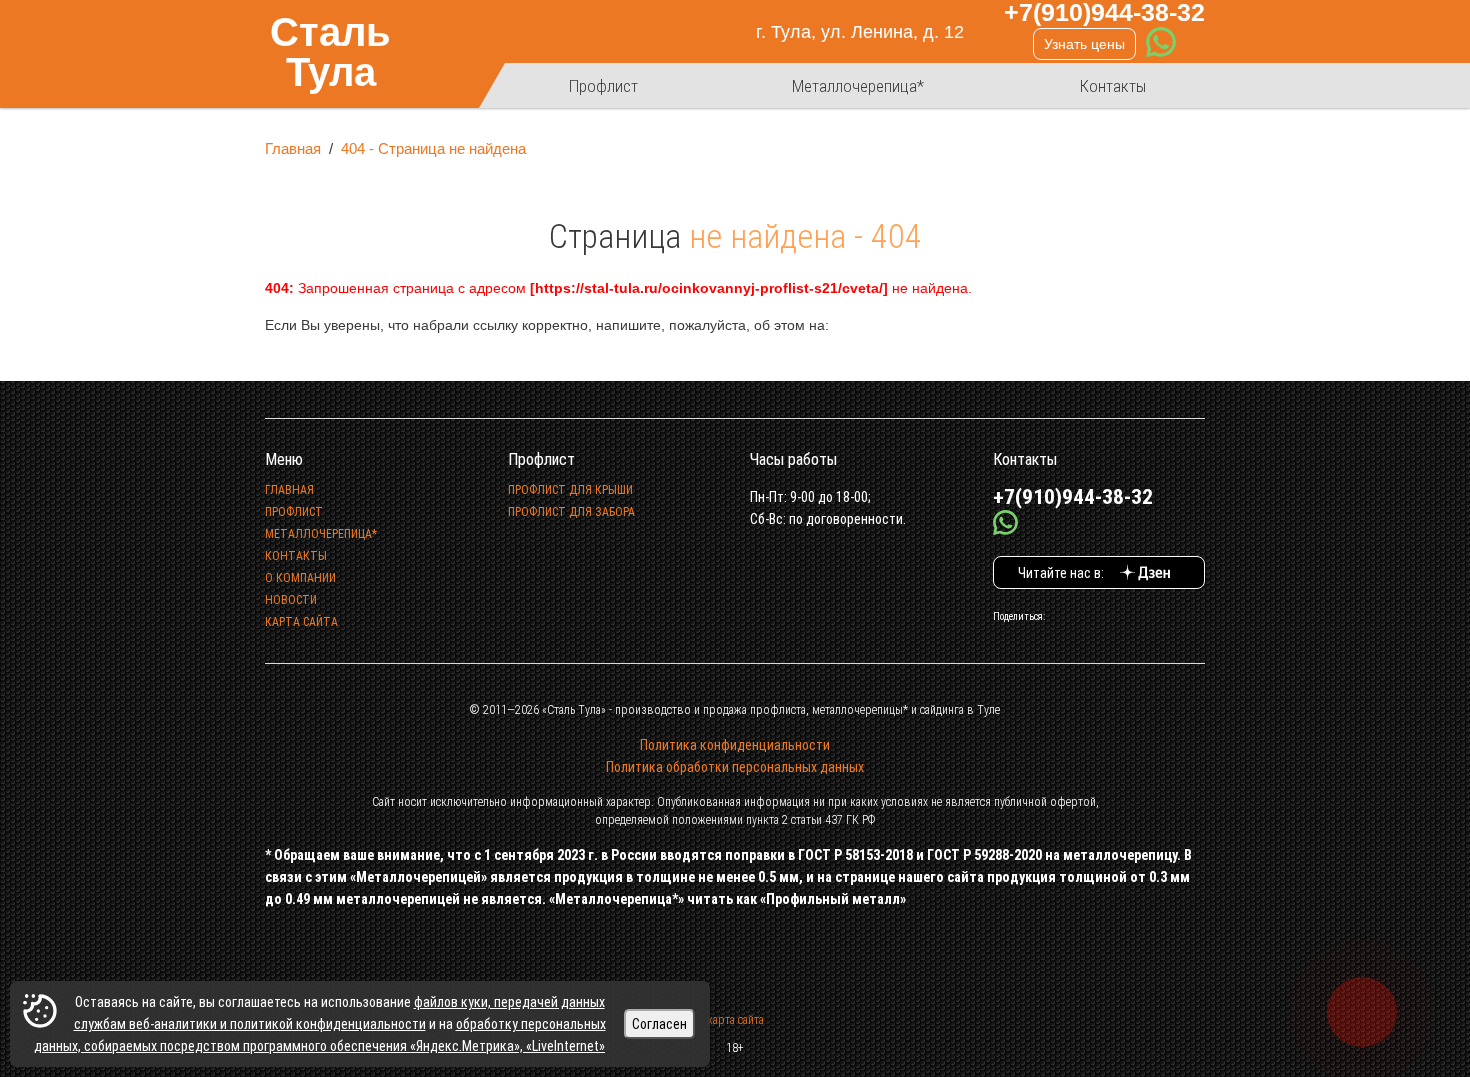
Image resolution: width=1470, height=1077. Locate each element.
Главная (293, 148)
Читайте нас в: (1064, 573)
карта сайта (735, 1020)
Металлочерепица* (858, 86)
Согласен (659, 1024)
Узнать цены (1084, 44)
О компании (300, 578)
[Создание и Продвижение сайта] (711, 940)
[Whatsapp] (1161, 45)
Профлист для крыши (570, 490)
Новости (291, 600)
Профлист (603, 86)
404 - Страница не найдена (433, 148)
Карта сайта (301, 622)
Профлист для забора (571, 512)
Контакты (1113, 86)
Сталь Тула (330, 53)
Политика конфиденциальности (735, 745)
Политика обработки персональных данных (735, 767)
